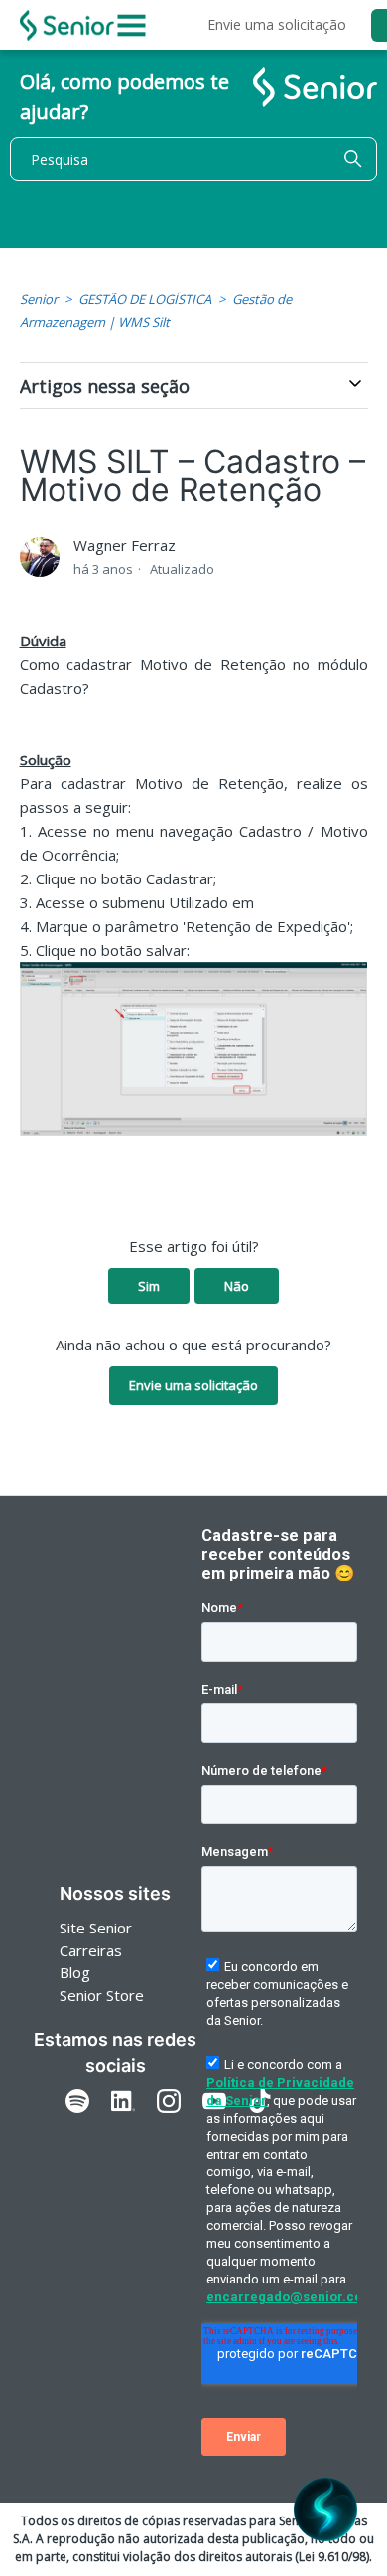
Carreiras (91, 1950)
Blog (75, 1972)
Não (237, 1286)
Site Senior (96, 1928)
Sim (149, 1286)
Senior (39, 299)
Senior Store (102, 1995)
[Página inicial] (67, 25)
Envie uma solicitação (277, 24)
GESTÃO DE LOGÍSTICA (145, 299)
